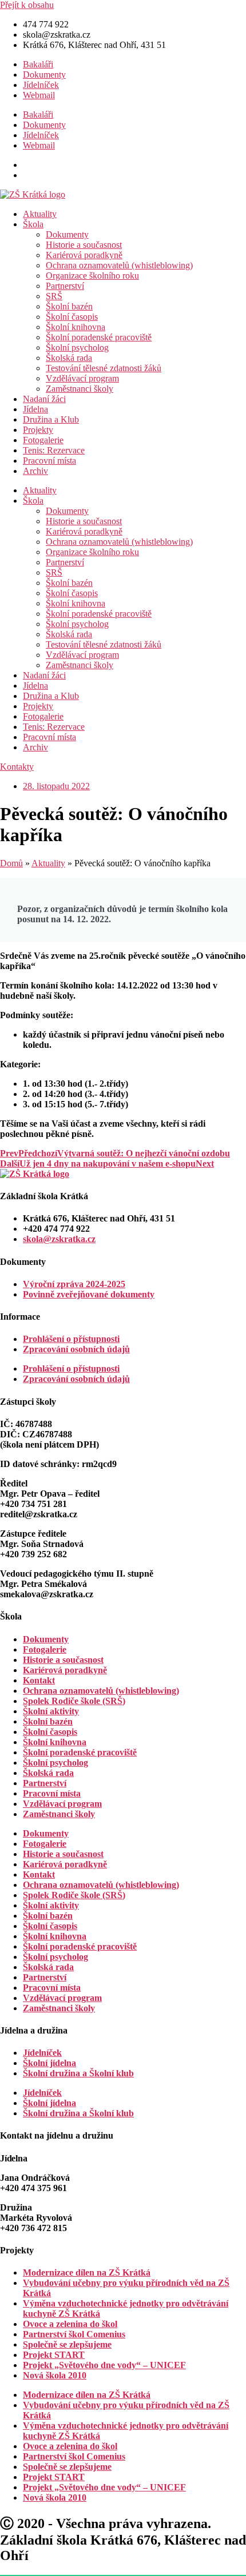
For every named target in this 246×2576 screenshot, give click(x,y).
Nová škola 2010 (55, 2375)
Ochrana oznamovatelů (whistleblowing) (119, 265)
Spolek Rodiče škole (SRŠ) (74, 1701)
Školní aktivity (51, 1711)
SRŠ (54, 296)
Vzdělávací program (82, 378)
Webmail (39, 95)
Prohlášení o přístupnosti (71, 1339)
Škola (33, 224)
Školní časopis (72, 317)
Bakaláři (38, 64)
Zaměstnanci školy (80, 389)
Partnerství (65, 286)
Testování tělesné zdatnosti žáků (104, 368)
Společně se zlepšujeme (67, 2344)
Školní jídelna (49, 2063)
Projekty (38, 430)
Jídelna (35, 409)
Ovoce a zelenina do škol (70, 2324)
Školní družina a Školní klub (78, 2073)
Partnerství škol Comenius (74, 2334)
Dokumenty (44, 75)
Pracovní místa (49, 461)
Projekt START (54, 2355)
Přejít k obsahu (27, 5)
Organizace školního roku (92, 276)
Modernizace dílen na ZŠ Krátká (87, 2272)
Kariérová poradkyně (84, 255)
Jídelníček (41, 85)
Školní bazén (69, 306)
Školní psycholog (77, 347)
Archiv (35, 471)
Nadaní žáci (44, 399)
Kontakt (39, 1680)
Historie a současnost (84, 245)
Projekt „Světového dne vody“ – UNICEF (104, 2365)
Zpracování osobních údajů (76, 1349)
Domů (11, 863)
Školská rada (69, 358)
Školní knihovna (76, 327)
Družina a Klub (51, 419)
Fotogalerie (43, 440)
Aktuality (40, 214)
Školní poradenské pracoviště (99, 337)
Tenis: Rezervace (54, 450)
